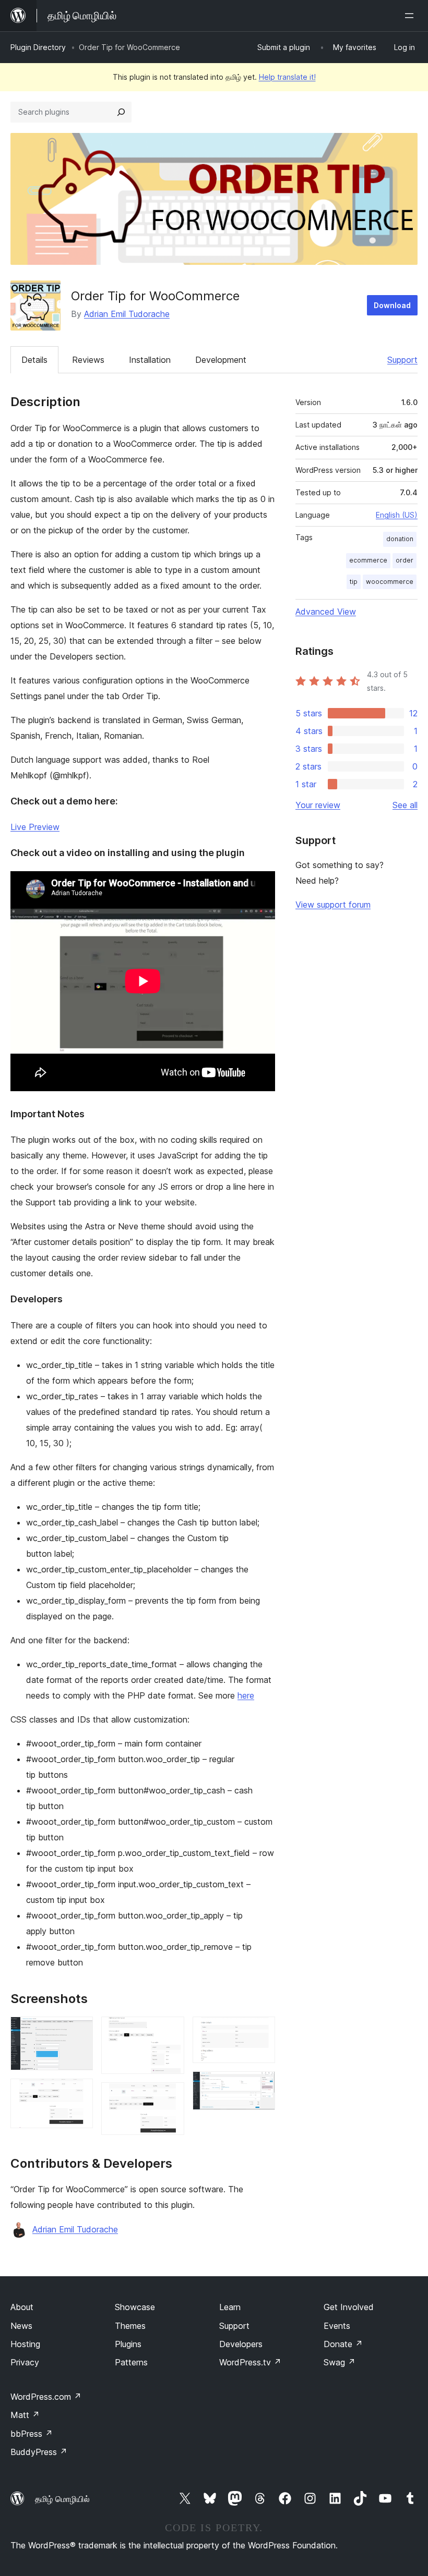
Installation (150, 360)
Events (337, 2326)
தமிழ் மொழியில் (62, 2499)
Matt (25, 2415)
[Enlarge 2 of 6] (79, 2093)
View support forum (333, 905)
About (22, 2307)
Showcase (135, 2307)
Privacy (25, 2362)
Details (34, 360)
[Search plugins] (121, 112)
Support (402, 360)
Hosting (25, 2344)
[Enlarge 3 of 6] (170, 2031)
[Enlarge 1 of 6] (79, 2031)
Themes (130, 2326)
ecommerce (368, 560)
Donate (343, 2344)
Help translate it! (287, 77)
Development (221, 360)
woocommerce (390, 582)
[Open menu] (411, 16)
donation (400, 539)
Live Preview (35, 827)
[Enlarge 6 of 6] (261, 2085)
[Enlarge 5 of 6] (261, 2031)
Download (392, 305)
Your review (318, 805)
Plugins (128, 2344)
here (246, 1695)
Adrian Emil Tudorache (127, 314)
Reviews (88, 360)
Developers (241, 2344)
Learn (230, 2307)
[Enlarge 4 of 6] (170, 2096)
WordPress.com (46, 2397)
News (21, 2326)
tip (354, 582)
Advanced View (326, 612)
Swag (340, 2362)
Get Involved (349, 2307)
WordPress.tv (250, 2362)
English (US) (397, 515)
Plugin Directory (38, 47)
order (405, 560)
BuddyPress (39, 2452)
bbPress (32, 2434)
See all (405, 805)
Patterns (131, 2362)
